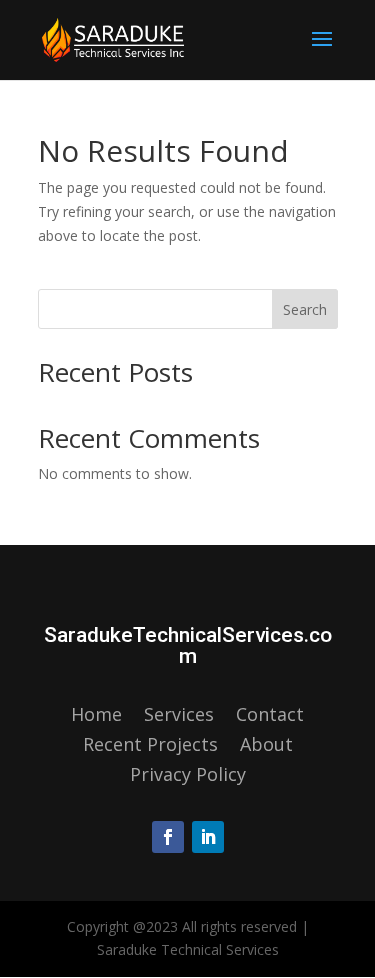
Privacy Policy (188, 776)
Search (305, 309)
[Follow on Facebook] (168, 837)
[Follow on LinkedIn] (208, 837)
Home (96, 716)
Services (179, 716)
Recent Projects (150, 746)
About (266, 746)
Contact (270, 716)
